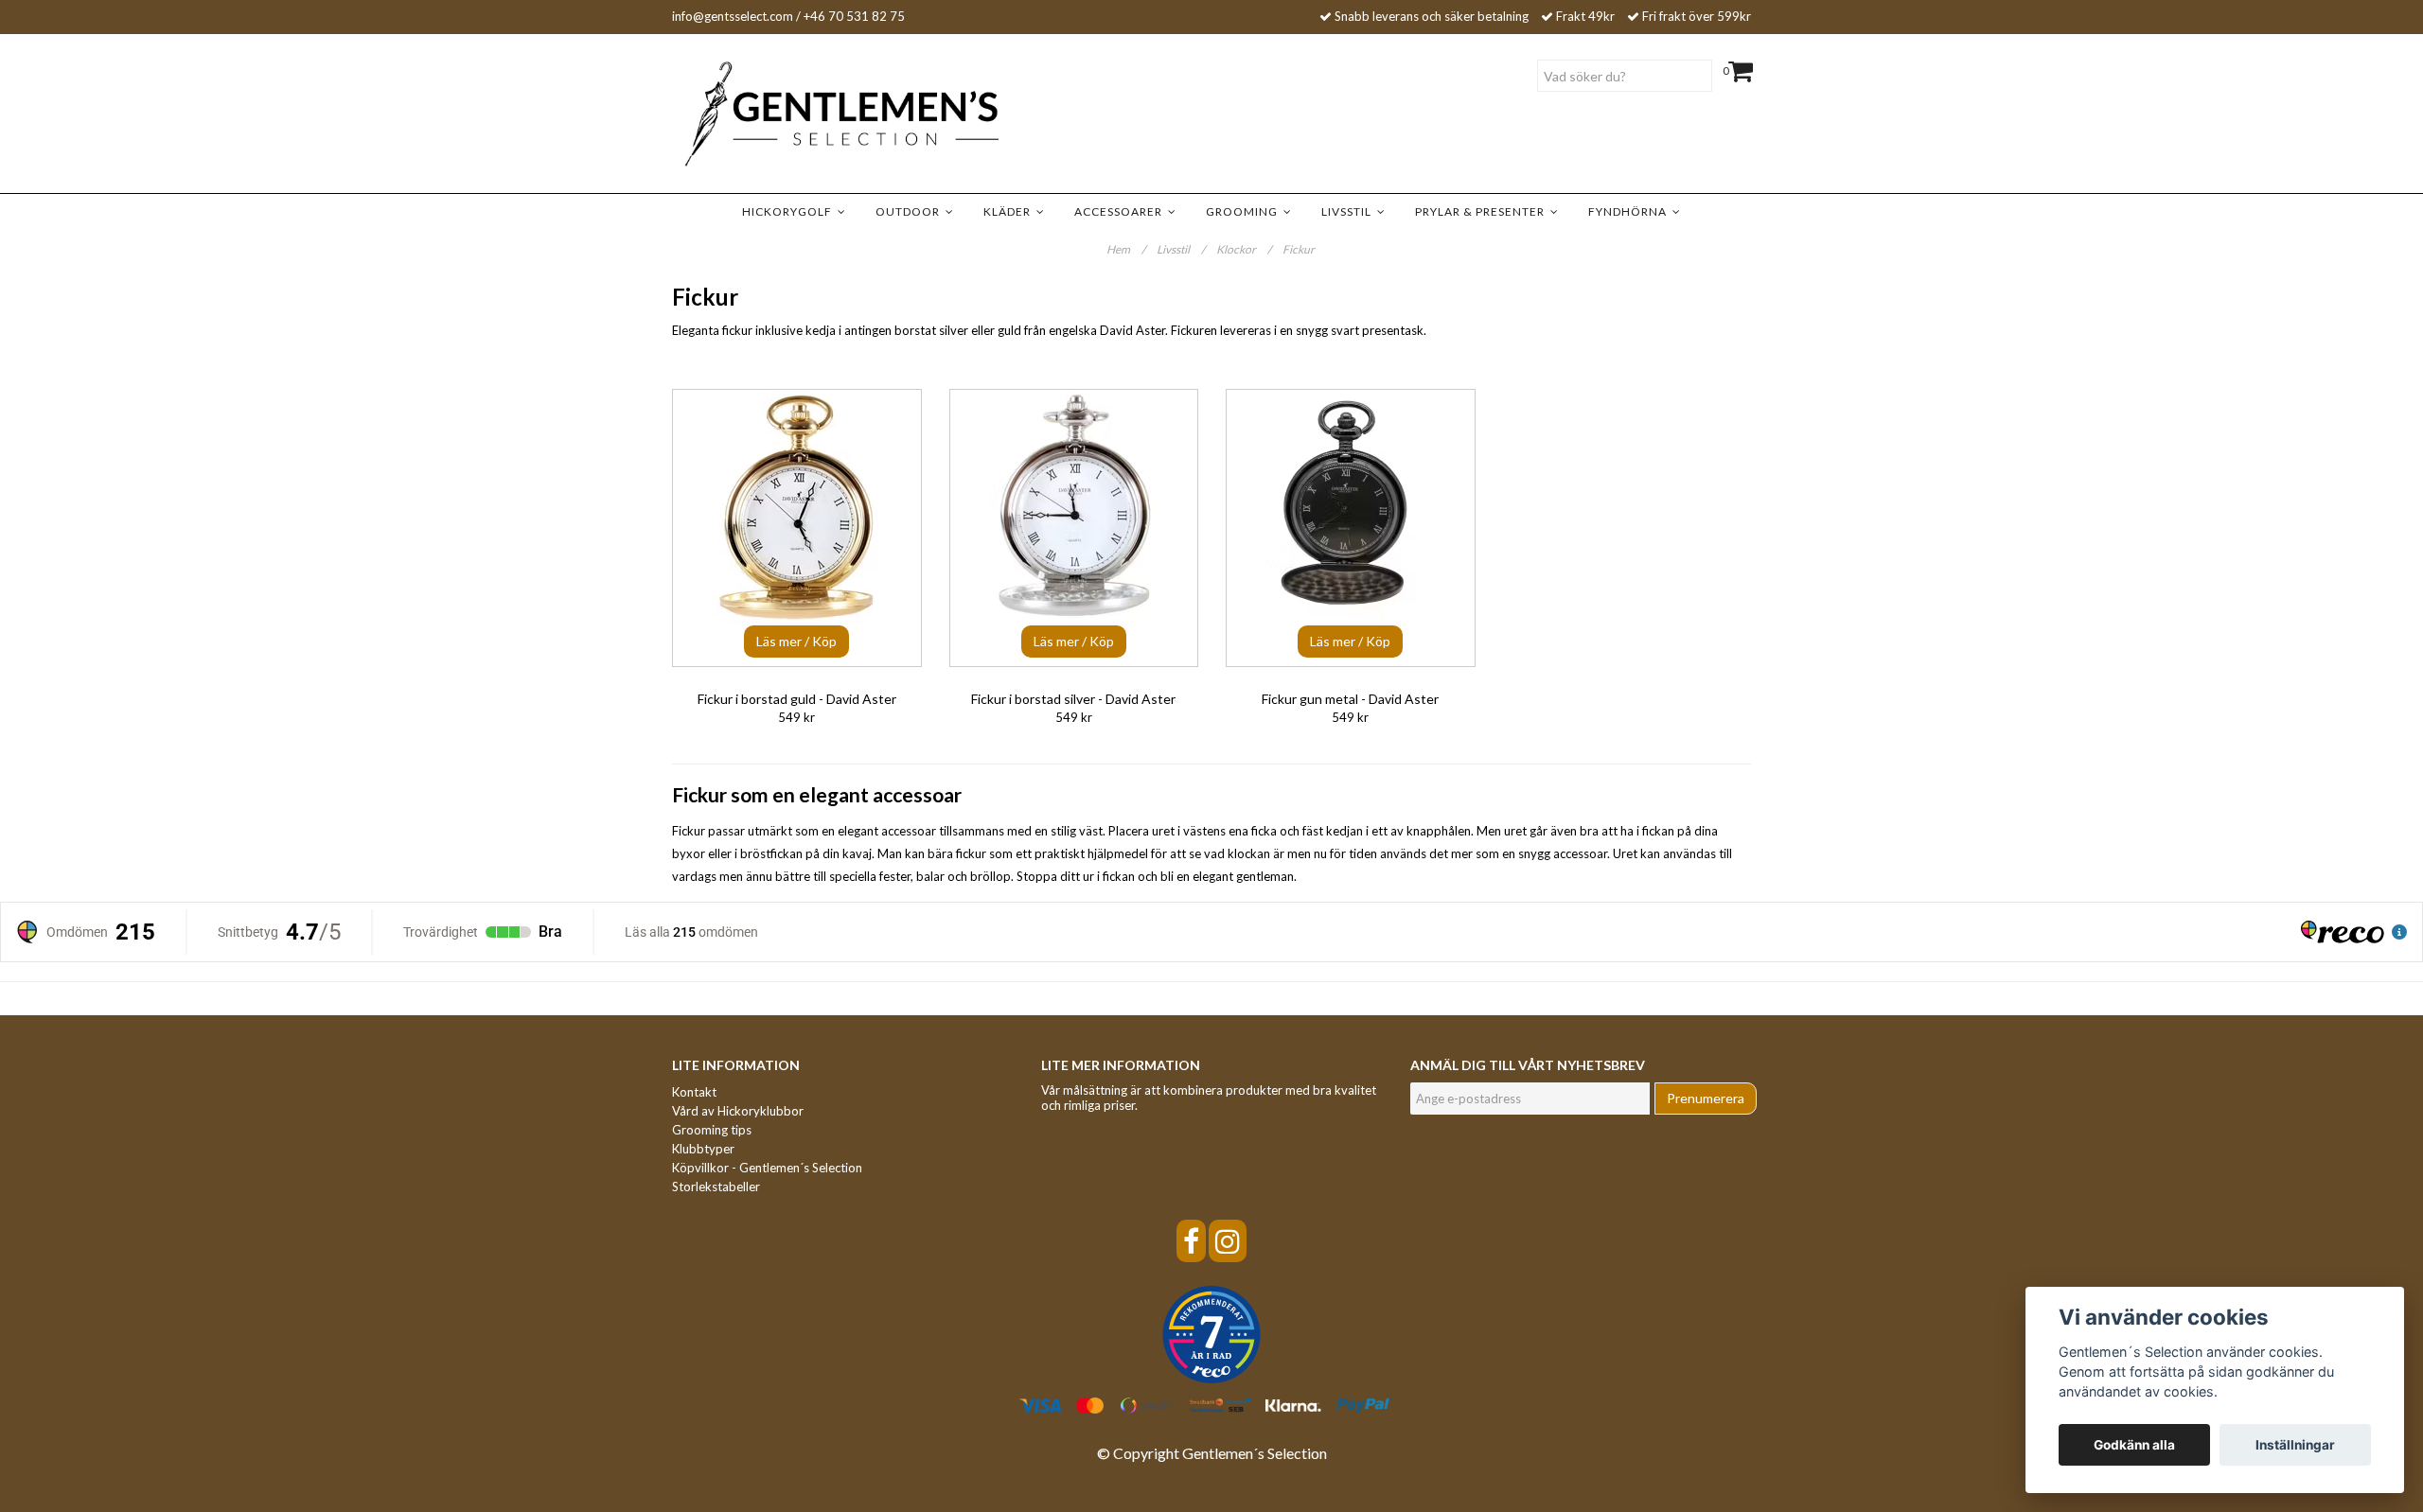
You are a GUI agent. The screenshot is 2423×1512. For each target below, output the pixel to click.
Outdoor (911, 211)
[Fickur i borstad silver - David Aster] (1074, 528)
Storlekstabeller (716, 1187)
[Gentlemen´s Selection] (814, 114)
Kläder (1010, 211)
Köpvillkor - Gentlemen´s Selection (767, 1168)
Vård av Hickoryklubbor (738, 1111)
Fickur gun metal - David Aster (1350, 699)
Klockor (1244, 249)
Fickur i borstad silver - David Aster (1073, 699)
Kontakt (694, 1092)
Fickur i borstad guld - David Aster (797, 699)
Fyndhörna (1630, 211)
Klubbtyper (703, 1149)
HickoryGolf (790, 211)
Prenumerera (1706, 1098)
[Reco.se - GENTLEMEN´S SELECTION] (1211, 1335)
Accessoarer (1121, 211)
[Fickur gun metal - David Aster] (1351, 528)
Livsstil (1349, 211)
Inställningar (2295, 1445)
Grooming (1245, 211)
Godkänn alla (2134, 1445)
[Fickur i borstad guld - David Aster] (797, 528)
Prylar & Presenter (1483, 211)
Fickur (1300, 249)
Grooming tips (712, 1130)
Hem (1126, 249)
